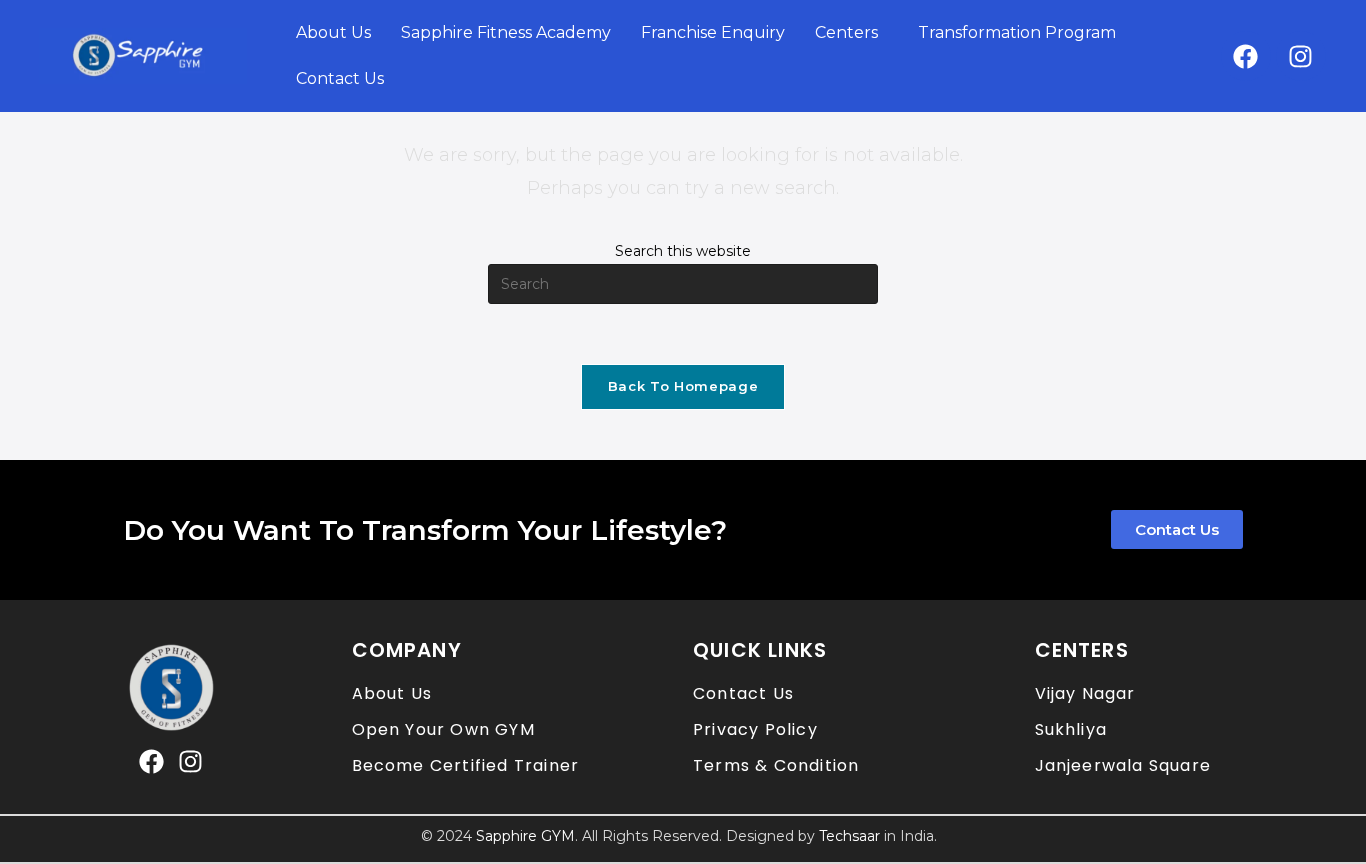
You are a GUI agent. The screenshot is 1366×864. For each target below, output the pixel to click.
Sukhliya (1071, 729)
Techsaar (849, 836)
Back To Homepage (683, 386)
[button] (851, 33)
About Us (333, 32)
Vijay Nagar (1085, 693)
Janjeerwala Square (1123, 765)
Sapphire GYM (525, 836)
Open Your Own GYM (443, 729)
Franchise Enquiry (713, 32)
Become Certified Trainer (466, 765)
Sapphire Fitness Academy (506, 32)
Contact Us (340, 78)
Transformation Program (1017, 32)
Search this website (683, 251)
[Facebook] (1246, 56)
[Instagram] (1301, 56)
